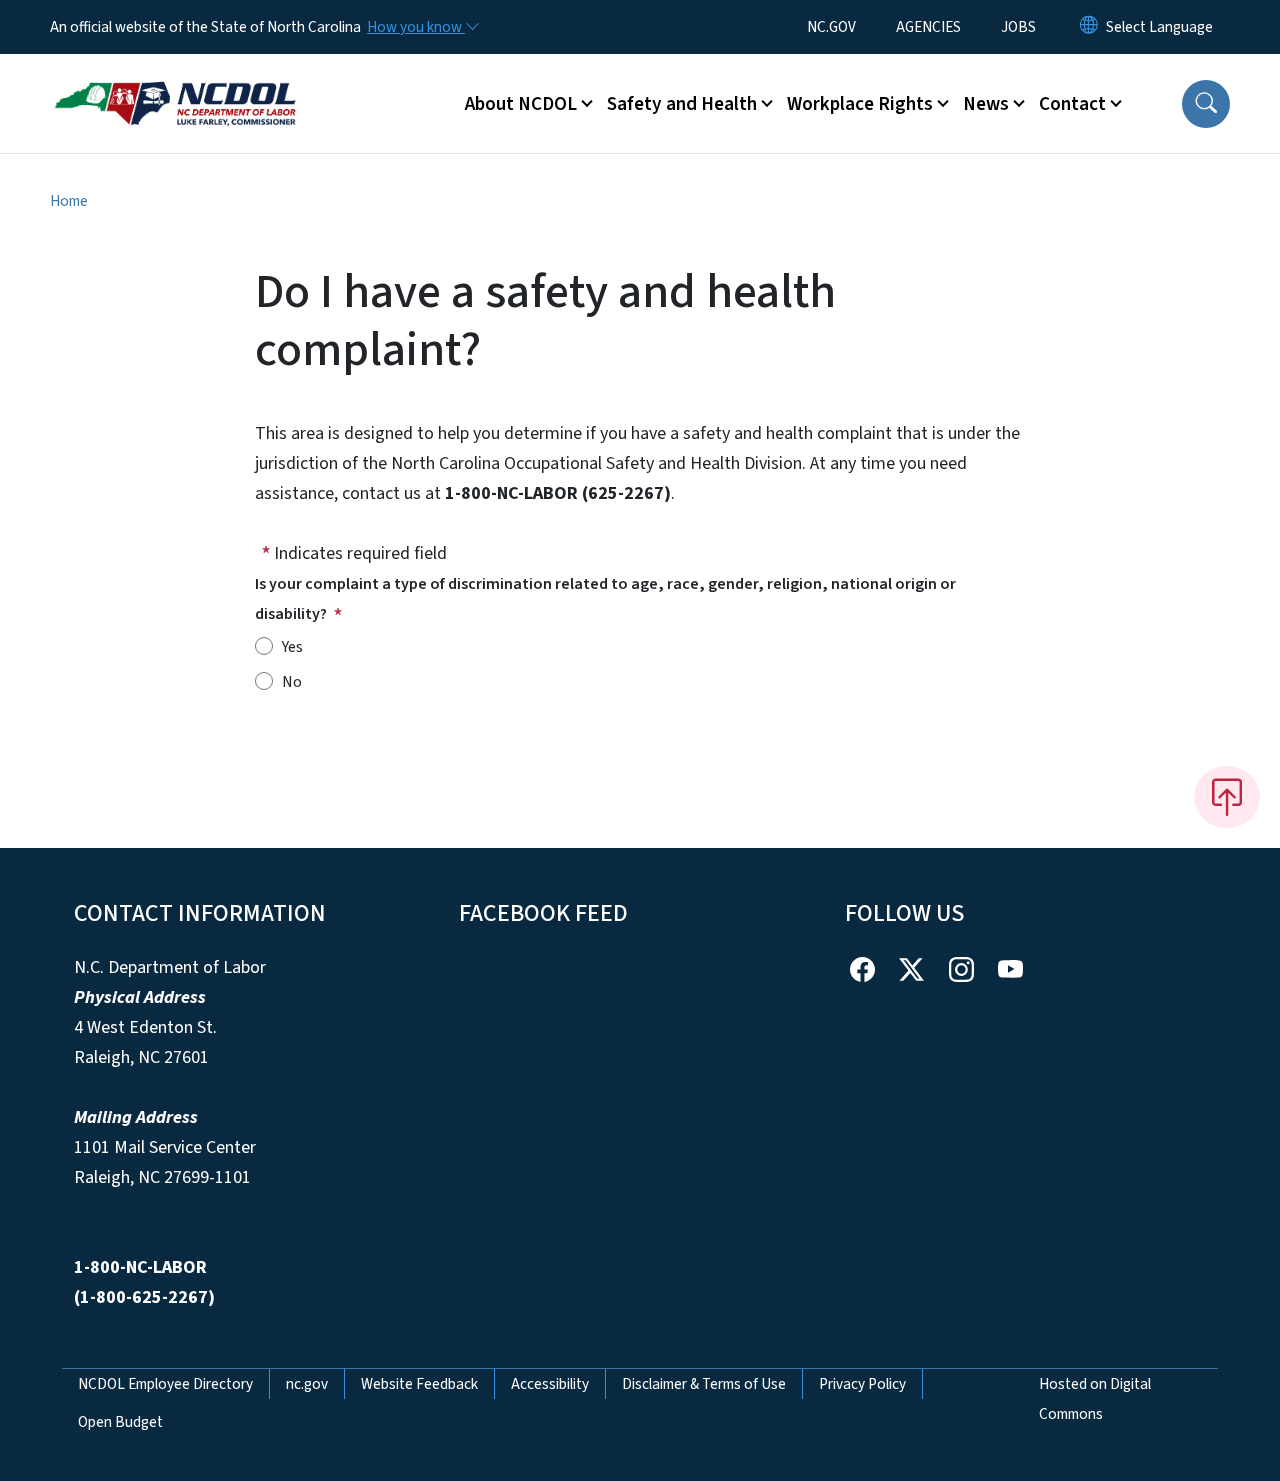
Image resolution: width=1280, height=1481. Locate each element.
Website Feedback (419, 1384)
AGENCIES (928, 27)
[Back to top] (1227, 797)
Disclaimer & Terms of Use (704, 1384)
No (292, 682)
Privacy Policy (862, 1384)
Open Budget (120, 1422)
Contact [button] (1072, 104)
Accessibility (550, 1384)
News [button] (986, 104)
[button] (1206, 104)
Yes (292, 647)
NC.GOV (831, 27)
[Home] (175, 81)
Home (69, 201)
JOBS (1018, 27)
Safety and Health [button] (682, 104)
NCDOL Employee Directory (165, 1384)
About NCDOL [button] (521, 104)
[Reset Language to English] (1089, 27)
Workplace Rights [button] (860, 104)
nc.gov (307, 1384)
